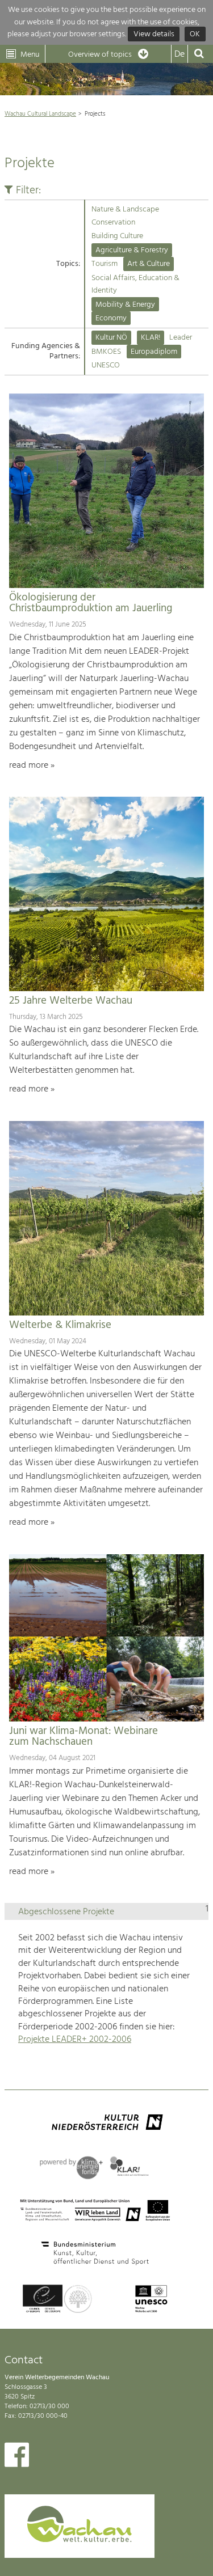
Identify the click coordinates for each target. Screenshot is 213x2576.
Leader (181, 338)
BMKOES (106, 352)
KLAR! (151, 338)
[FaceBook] (17, 2457)
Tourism (105, 264)
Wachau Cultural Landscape (40, 114)
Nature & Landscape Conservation (125, 216)
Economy (111, 318)
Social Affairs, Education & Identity (135, 284)
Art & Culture (149, 264)
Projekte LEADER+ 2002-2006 (75, 2040)
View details (154, 34)
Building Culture (117, 236)
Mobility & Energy (125, 305)
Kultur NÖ (111, 338)
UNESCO (106, 365)
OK (195, 34)
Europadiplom (154, 352)
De (179, 54)
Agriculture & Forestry (132, 250)
